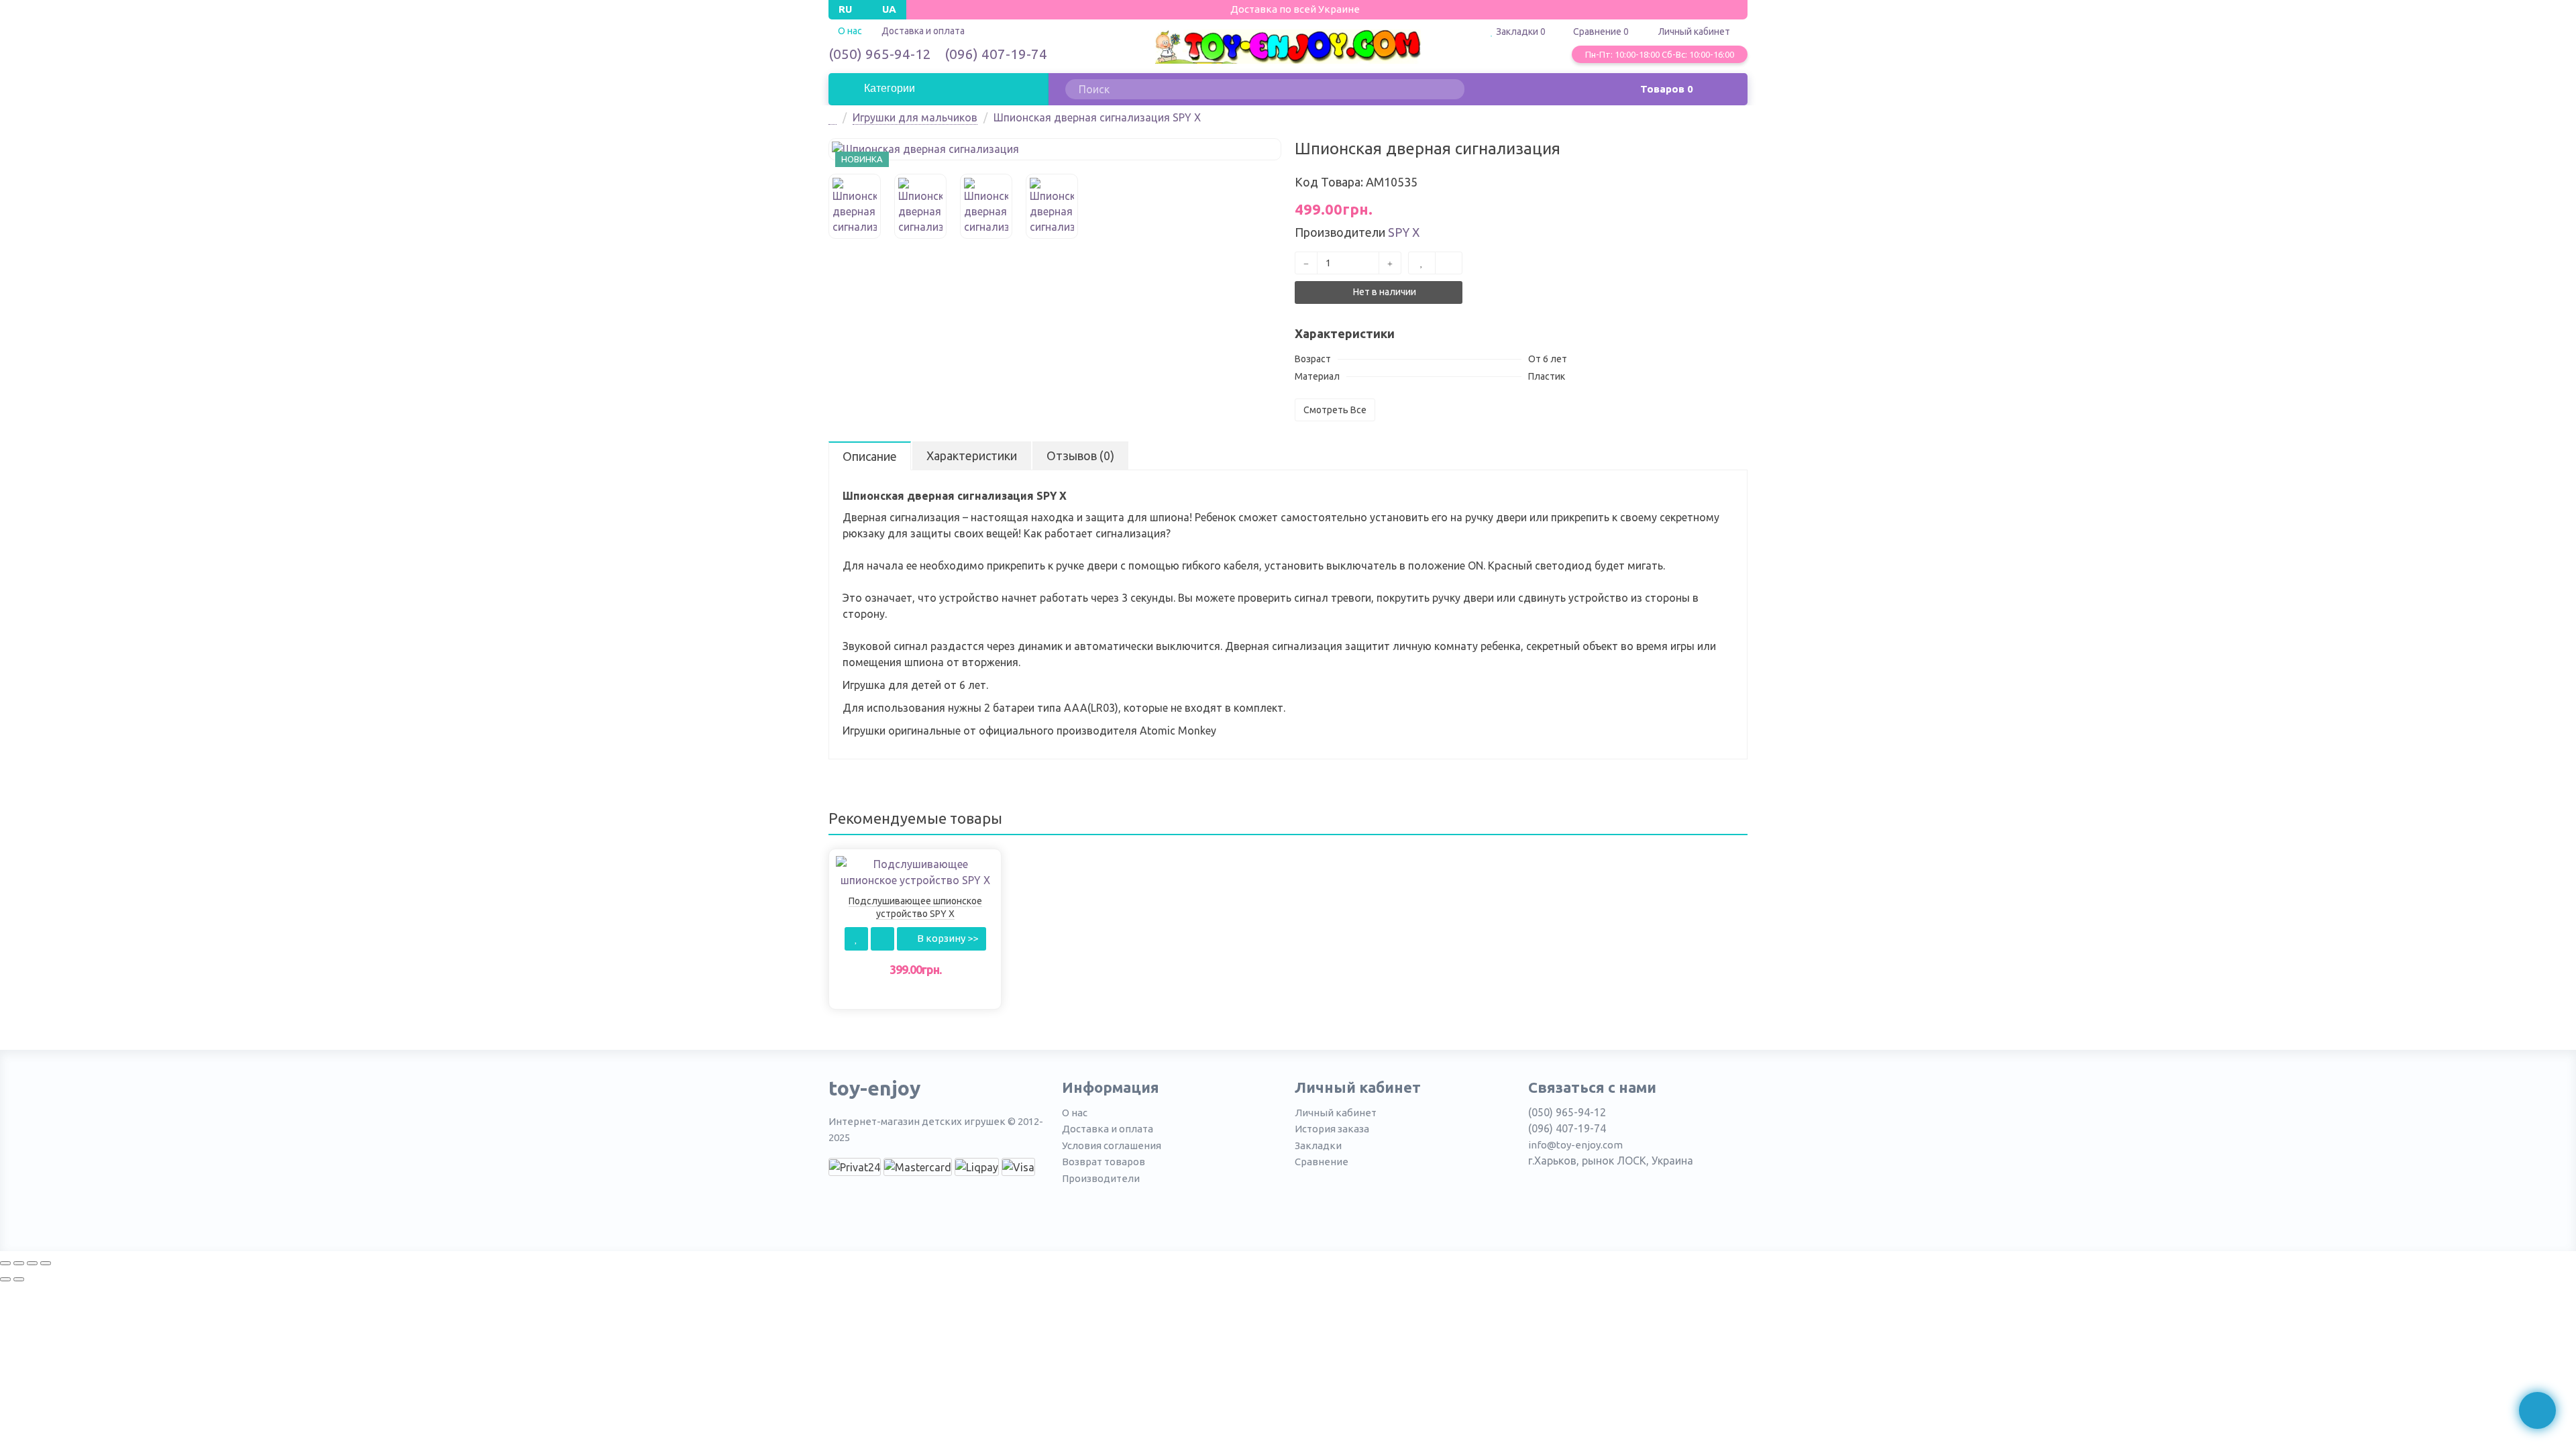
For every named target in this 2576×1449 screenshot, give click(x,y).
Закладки (1318, 1145)
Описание (870, 456)
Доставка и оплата (923, 31)
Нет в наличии (1384, 292)
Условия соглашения (1112, 1145)
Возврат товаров (1104, 1162)
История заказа (1332, 1129)
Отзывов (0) (1080, 455)
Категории (888, 88)
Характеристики (972, 455)
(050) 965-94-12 (880, 54)
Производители (1101, 1178)
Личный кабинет (1336, 1113)
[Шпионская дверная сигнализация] (1055, 149)
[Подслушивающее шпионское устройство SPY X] (915, 871)
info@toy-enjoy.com (1575, 1145)
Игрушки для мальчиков (915, 117)
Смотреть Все (1335, 410)
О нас (1075, 1113)
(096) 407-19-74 (996, 54)
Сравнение (1322, 1162)
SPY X (1404, 232)
